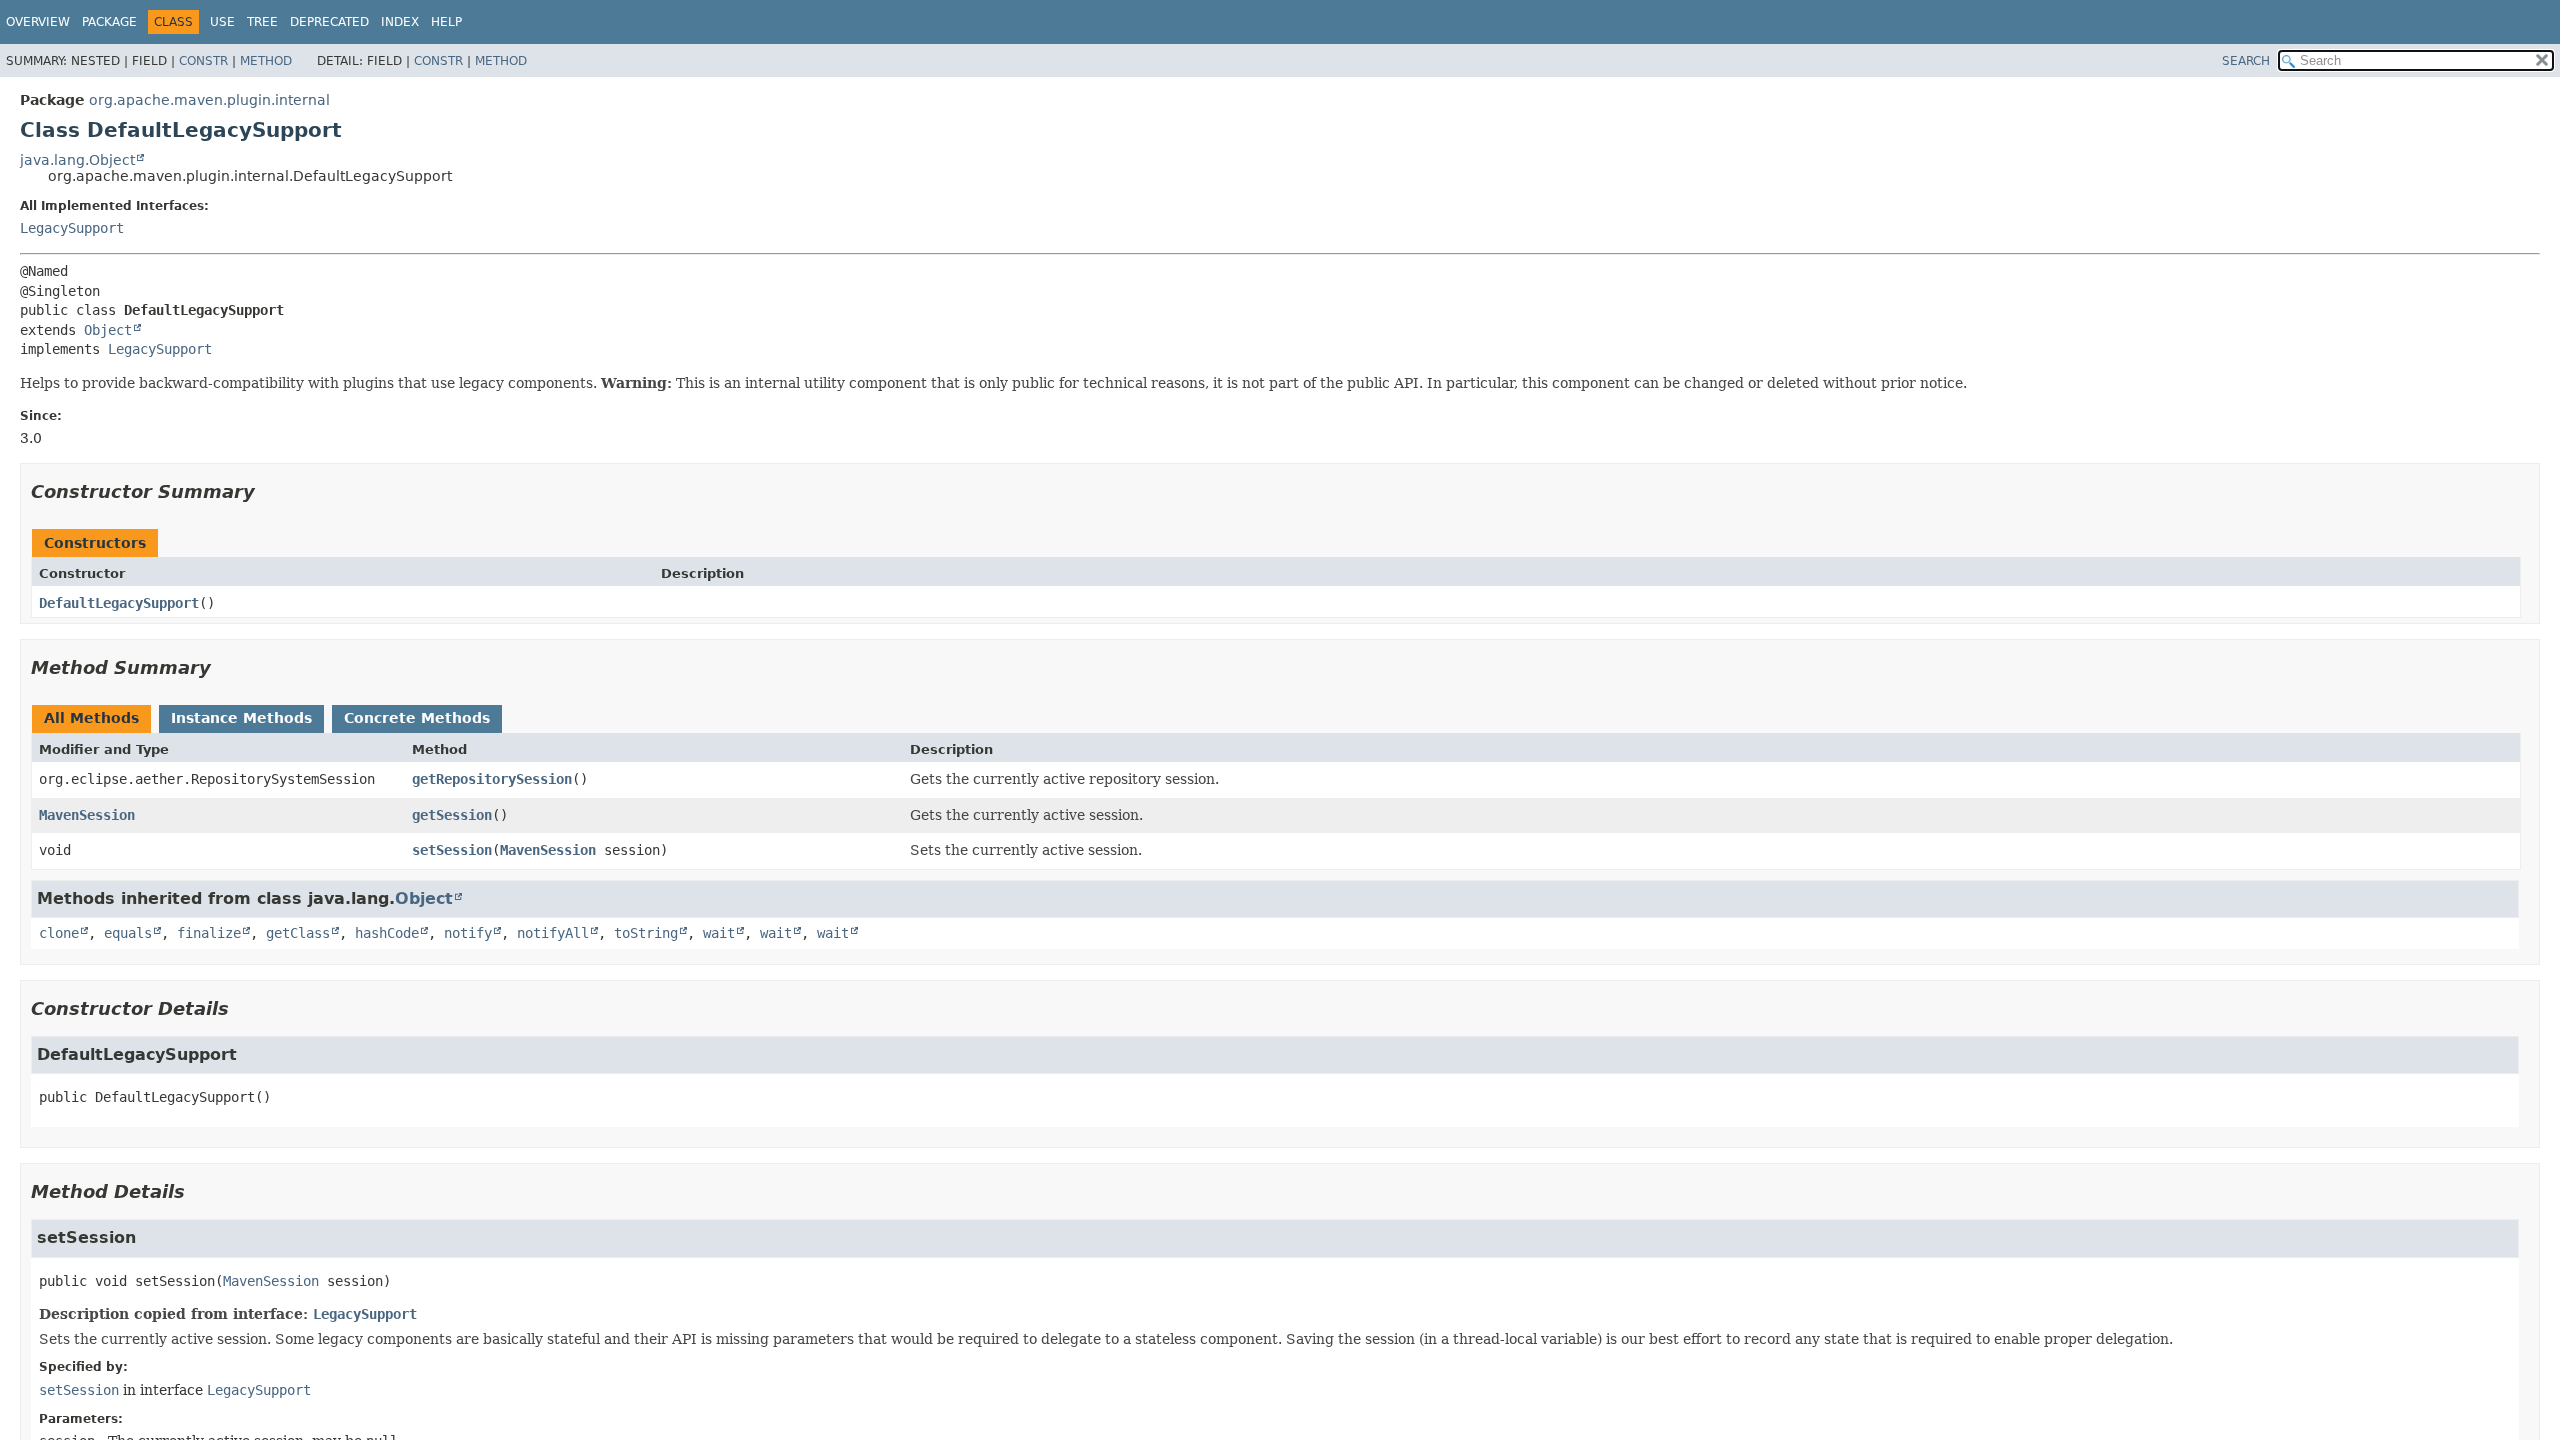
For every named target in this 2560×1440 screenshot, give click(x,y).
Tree (262, 22)
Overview (38, 22)
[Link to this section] (269, 491)
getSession (452, 815)
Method (266, 61)
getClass (298, 933)
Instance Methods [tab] (241, 718)
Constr (203, 61)
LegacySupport (72, 228)
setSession (452, 850)
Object (108, 330)
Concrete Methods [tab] (417, 718)
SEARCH (2246, 61)
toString (646, 933)
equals (128, 933)
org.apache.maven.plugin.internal (209, 100)
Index (400, 22)
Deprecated (329, 22)
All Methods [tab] (91, 718)
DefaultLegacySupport (119, 603)
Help (446, 22)
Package (109, 22)
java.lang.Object (77, 160)
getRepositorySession (492, 779)
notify (468, 933)
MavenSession (87, 815)
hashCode (387, 933)
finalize (209, 933)
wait (719, 933)
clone (59, 933)
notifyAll (553, 933)
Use (222, 22)
